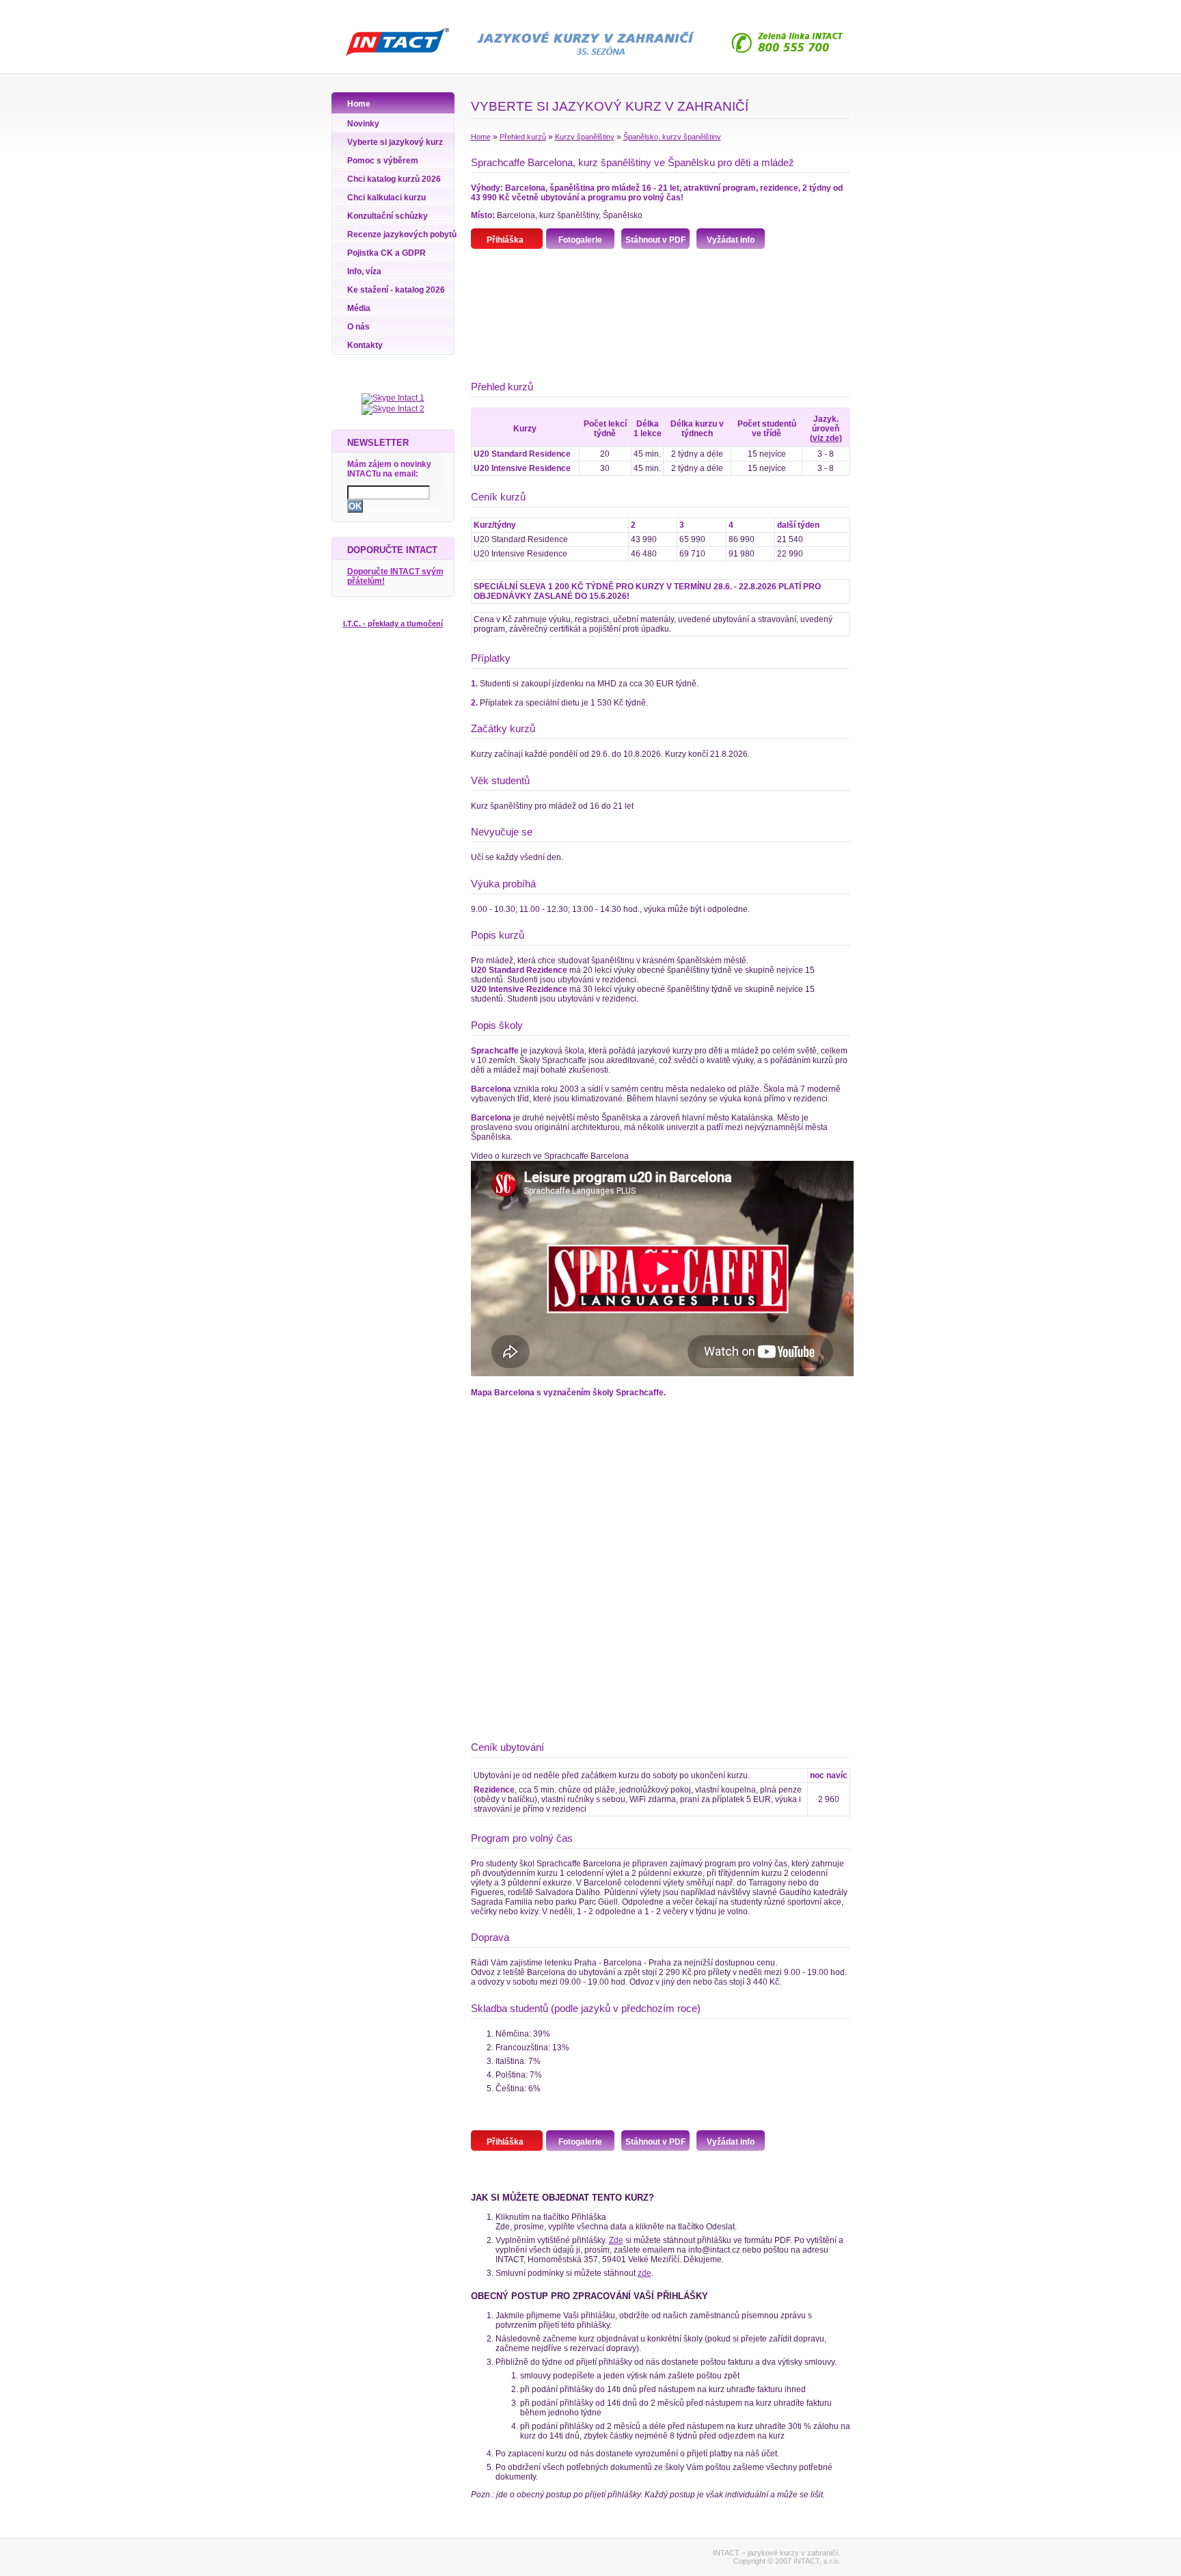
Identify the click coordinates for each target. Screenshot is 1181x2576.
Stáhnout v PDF (655, 240)
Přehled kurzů (523, 137)
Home (481, 137)
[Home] (393, 58)
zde (644, 2273)
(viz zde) (826, 438)
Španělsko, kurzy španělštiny (672, 137)
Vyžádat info (731, 240)
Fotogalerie (580, 240)
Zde (616, 2240)
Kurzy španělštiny (585, 137)
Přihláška (505, 240)
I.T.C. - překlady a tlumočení (393, 623)
